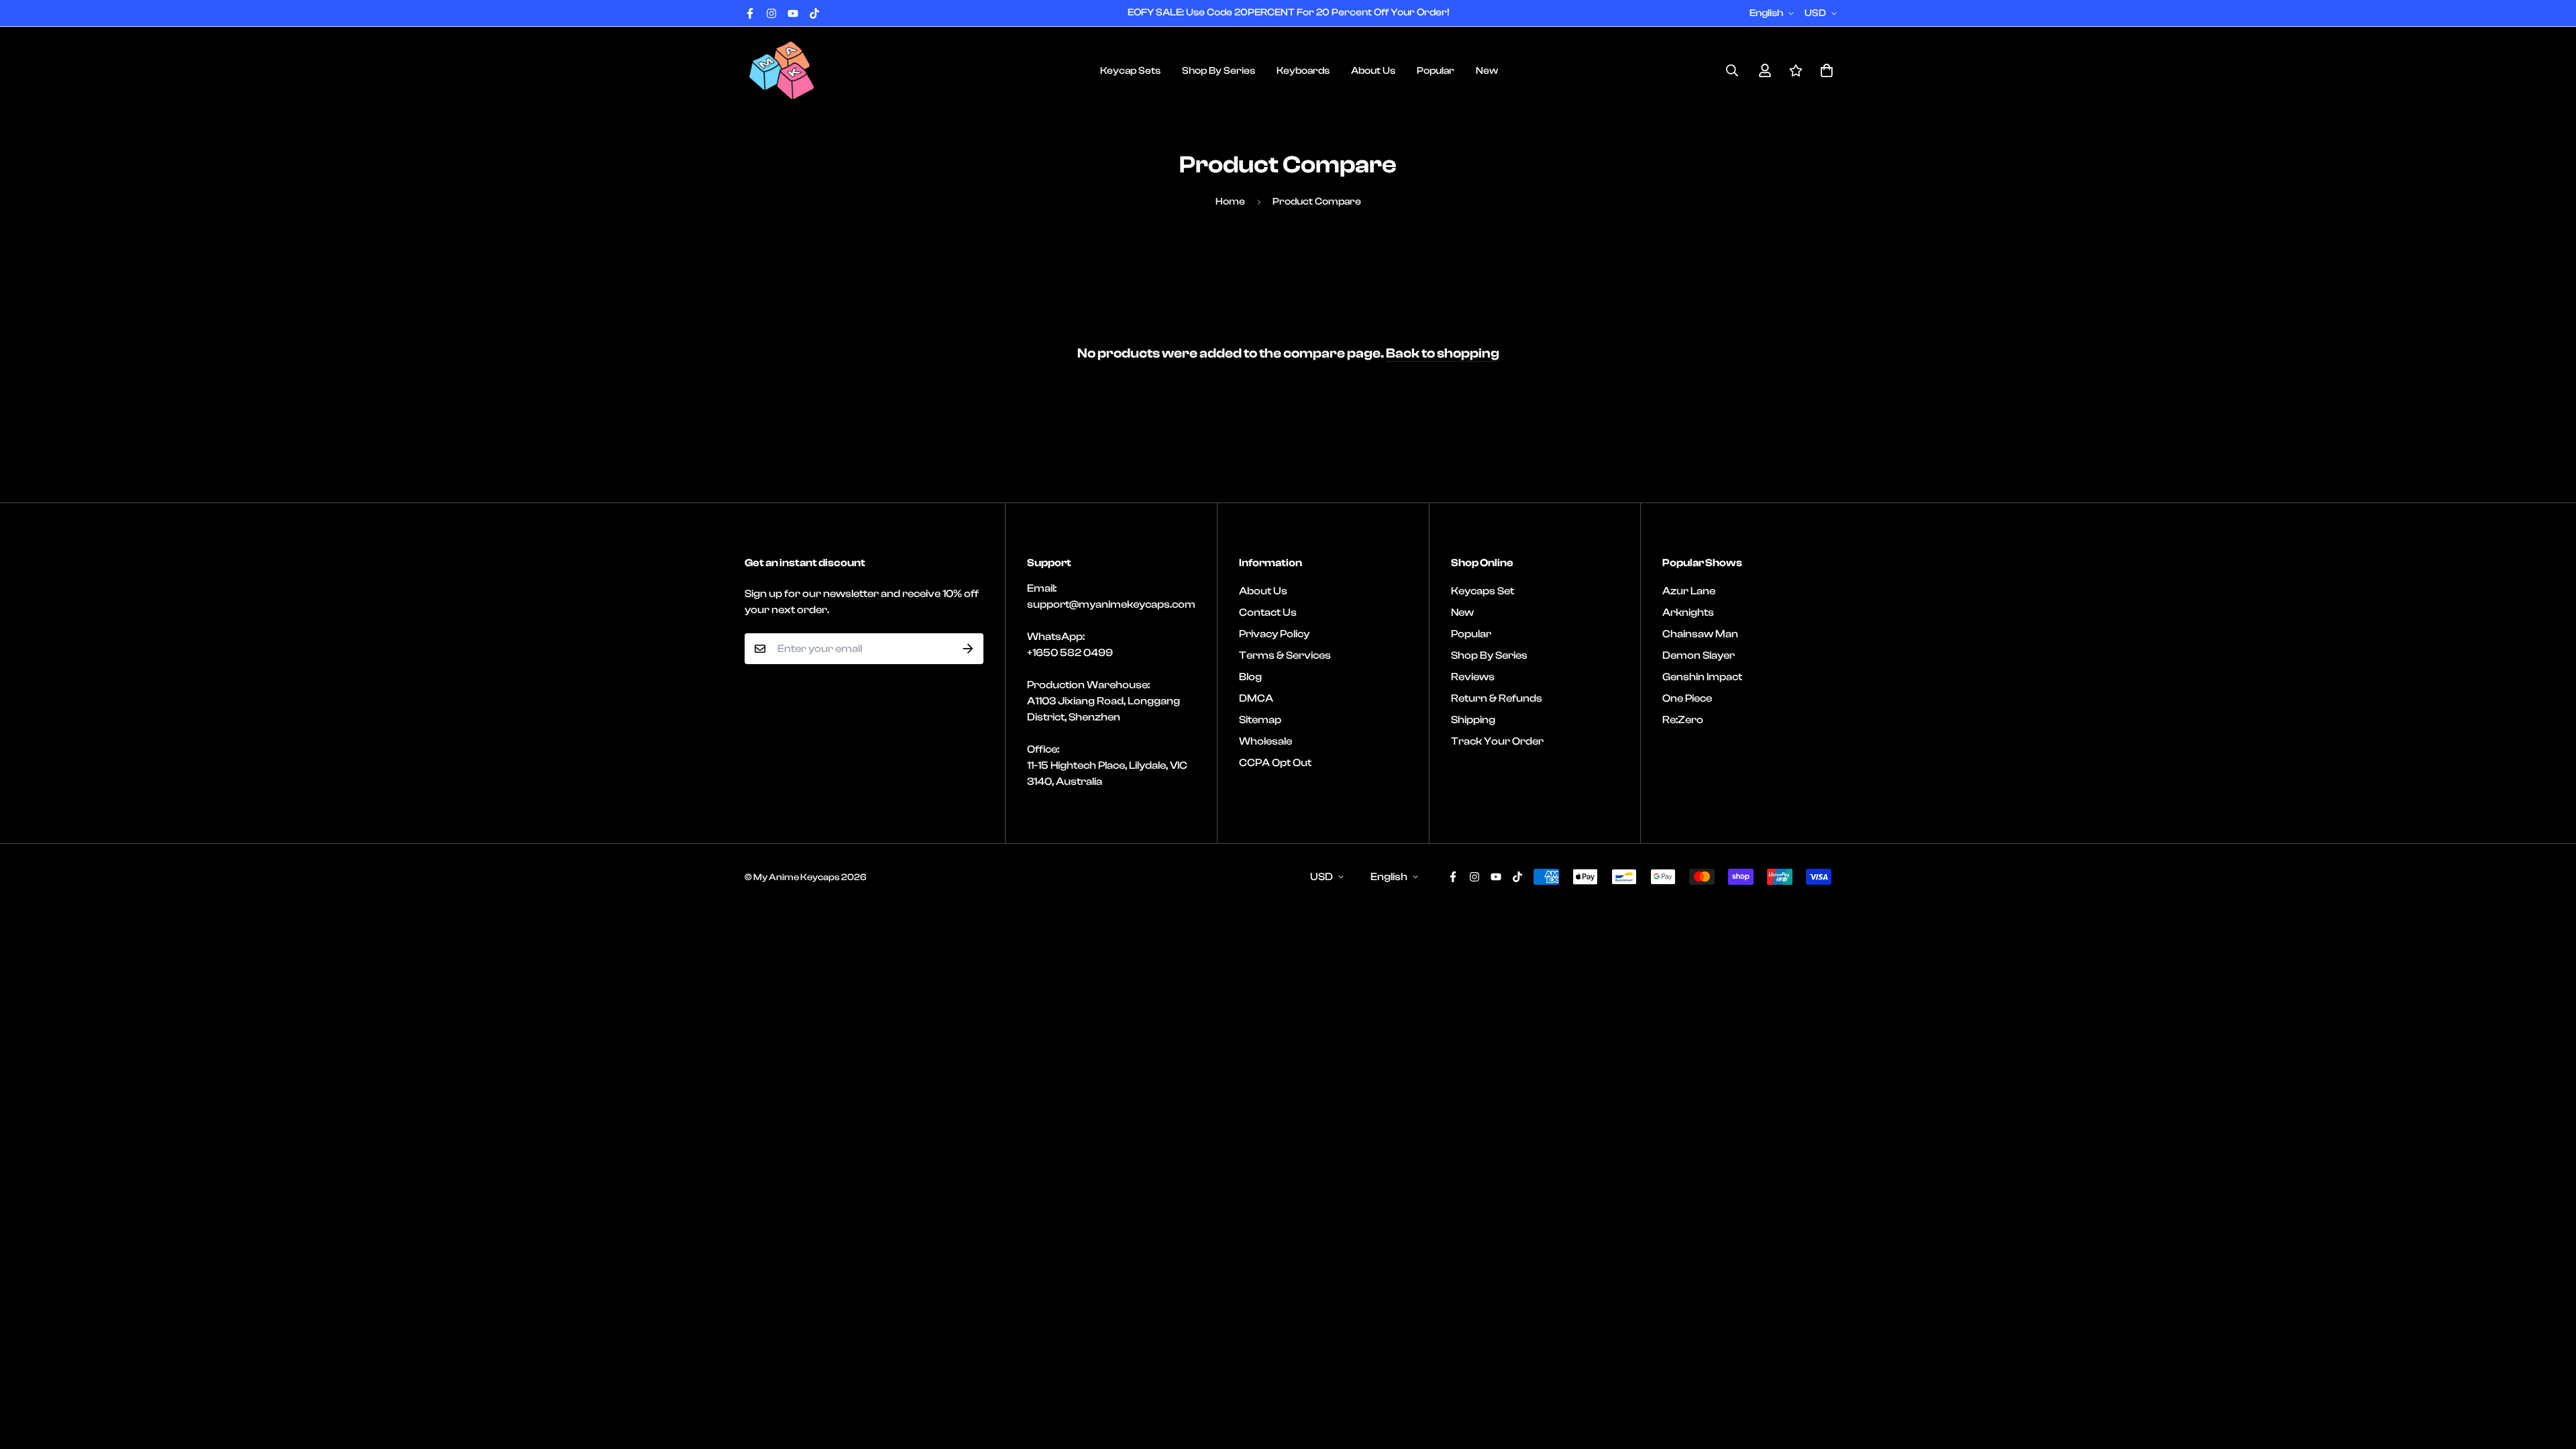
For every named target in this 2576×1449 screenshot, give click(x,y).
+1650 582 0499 (1070, 653)
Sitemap (1260, 720)
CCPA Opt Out (1275, 763)
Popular (1436, 71)
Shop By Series (1219, 71)
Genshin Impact (1702, 677)
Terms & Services (1285, 655)
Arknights (1688, 612)
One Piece (1687, 698)
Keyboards (1303, 71)
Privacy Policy (1274, 634)
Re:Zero (1683, 720)
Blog (1250, 677)
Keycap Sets (1130, 71)
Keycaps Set (1483, 591)
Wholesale (1266, 741)
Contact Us (1268, 612)
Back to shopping (1443, 353)
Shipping (1473, 720)
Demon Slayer (1699, 655)
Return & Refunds (1497, 698)
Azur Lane (1689, 591)
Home (1230, 202)
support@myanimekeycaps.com (1111, 604)
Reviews (1473, 677)
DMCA (1256, 698)
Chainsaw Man (1700, 634)
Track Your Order (1497, 741)
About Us (1373, 71)
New (1487, 71)
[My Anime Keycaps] (782, 70)
